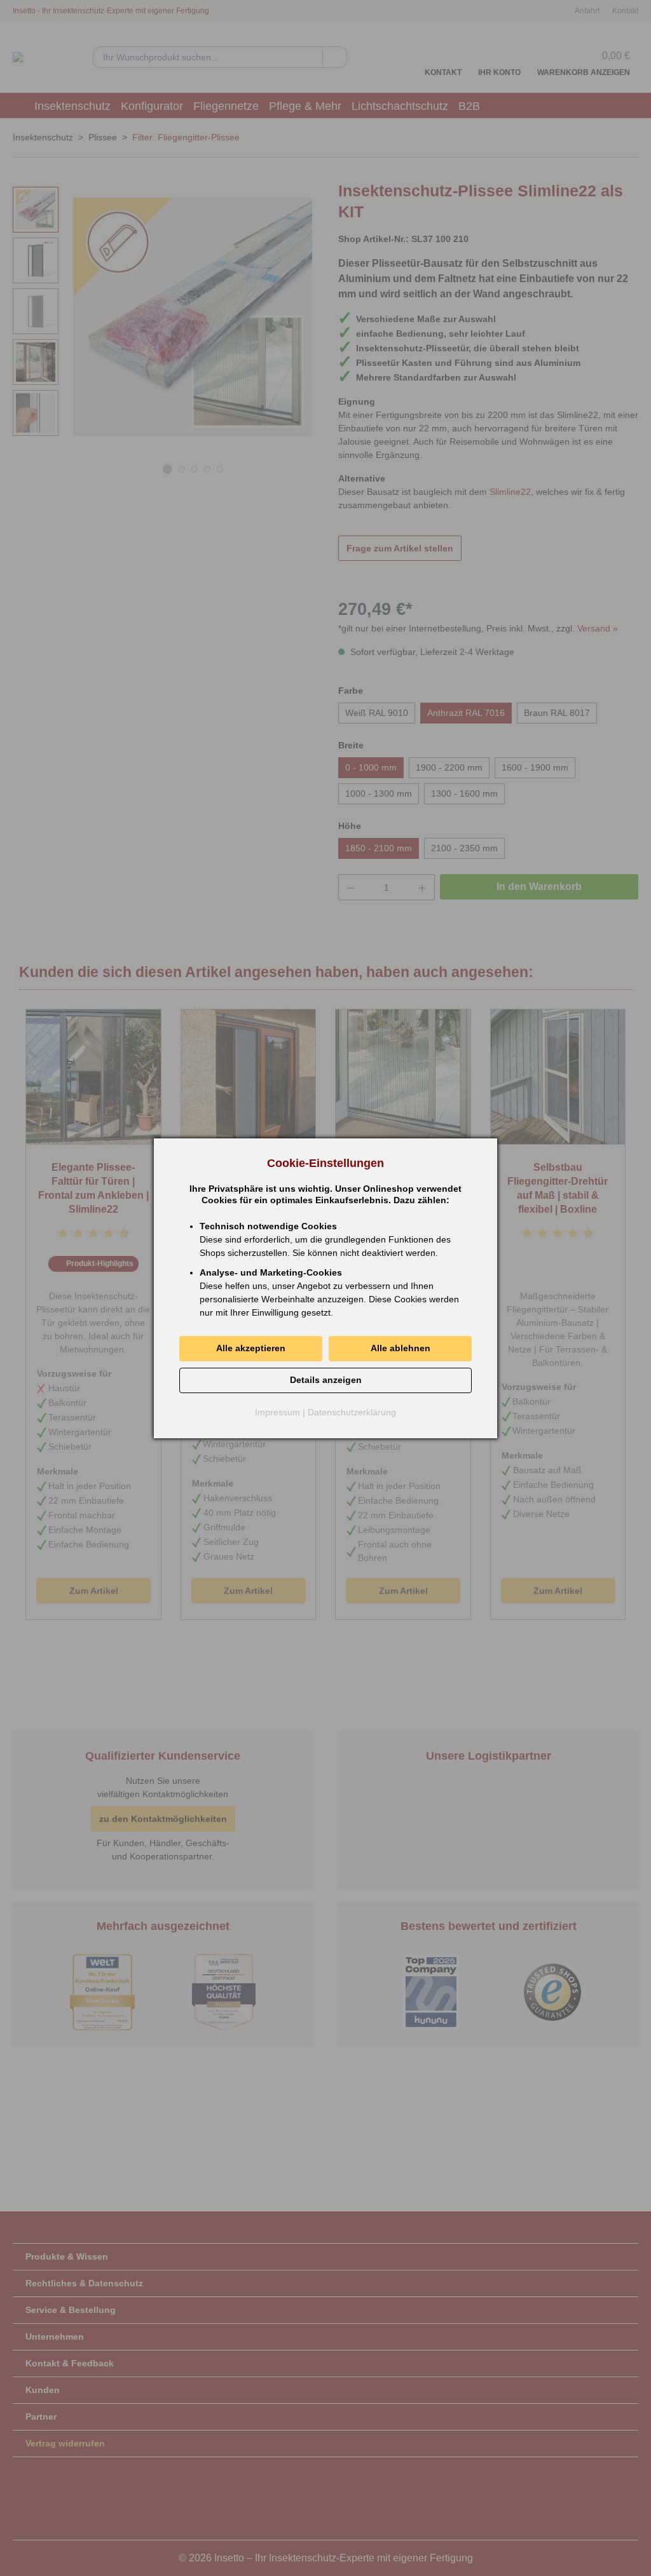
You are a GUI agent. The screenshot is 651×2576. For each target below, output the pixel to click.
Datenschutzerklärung (352, 1412)
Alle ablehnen (401, 1348)
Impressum (278, 1412)
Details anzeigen (326, 1380)
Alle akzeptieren (251, 1348)
